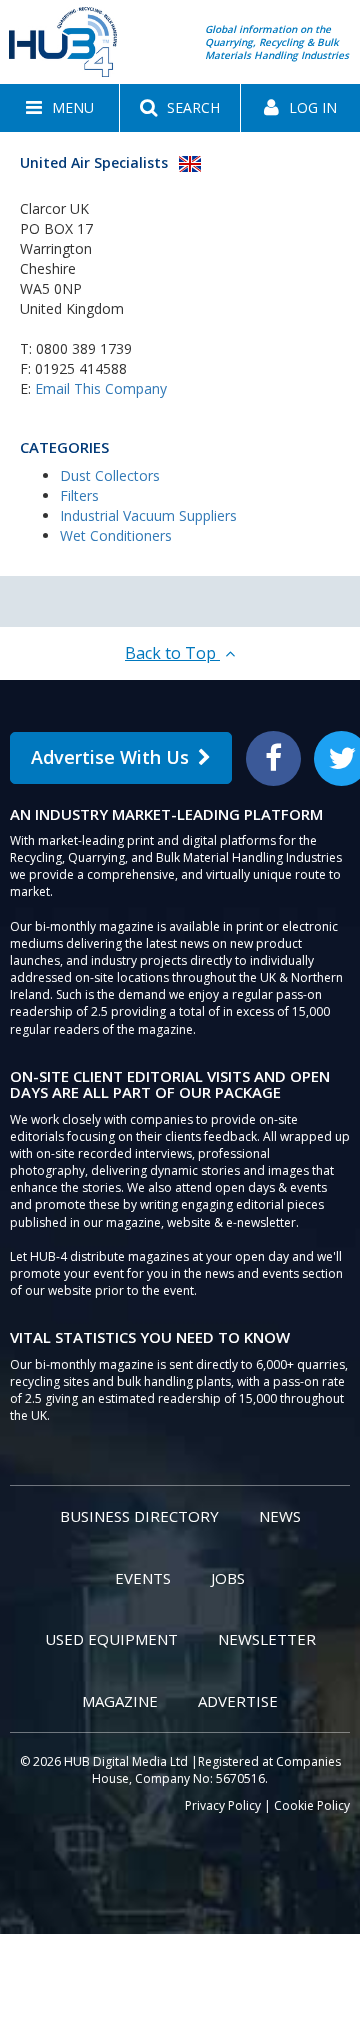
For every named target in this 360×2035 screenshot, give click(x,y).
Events (143, 1578)
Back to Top (172, 653)
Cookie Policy (312, 1805)
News (280, 1516)
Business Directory (139, 1516)
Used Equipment (111, 1639)
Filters (79, 495)
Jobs (228, 1578)
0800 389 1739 (84, 348)
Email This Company (101, 388)
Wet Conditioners (116, 535)
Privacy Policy (223, 1805)
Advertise (238, 1701)
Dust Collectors (110, 475)
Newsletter (267, 1639)
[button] (59, 108)
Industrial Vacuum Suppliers (148, 515)
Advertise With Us (110, 757)
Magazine (120, 1701)
